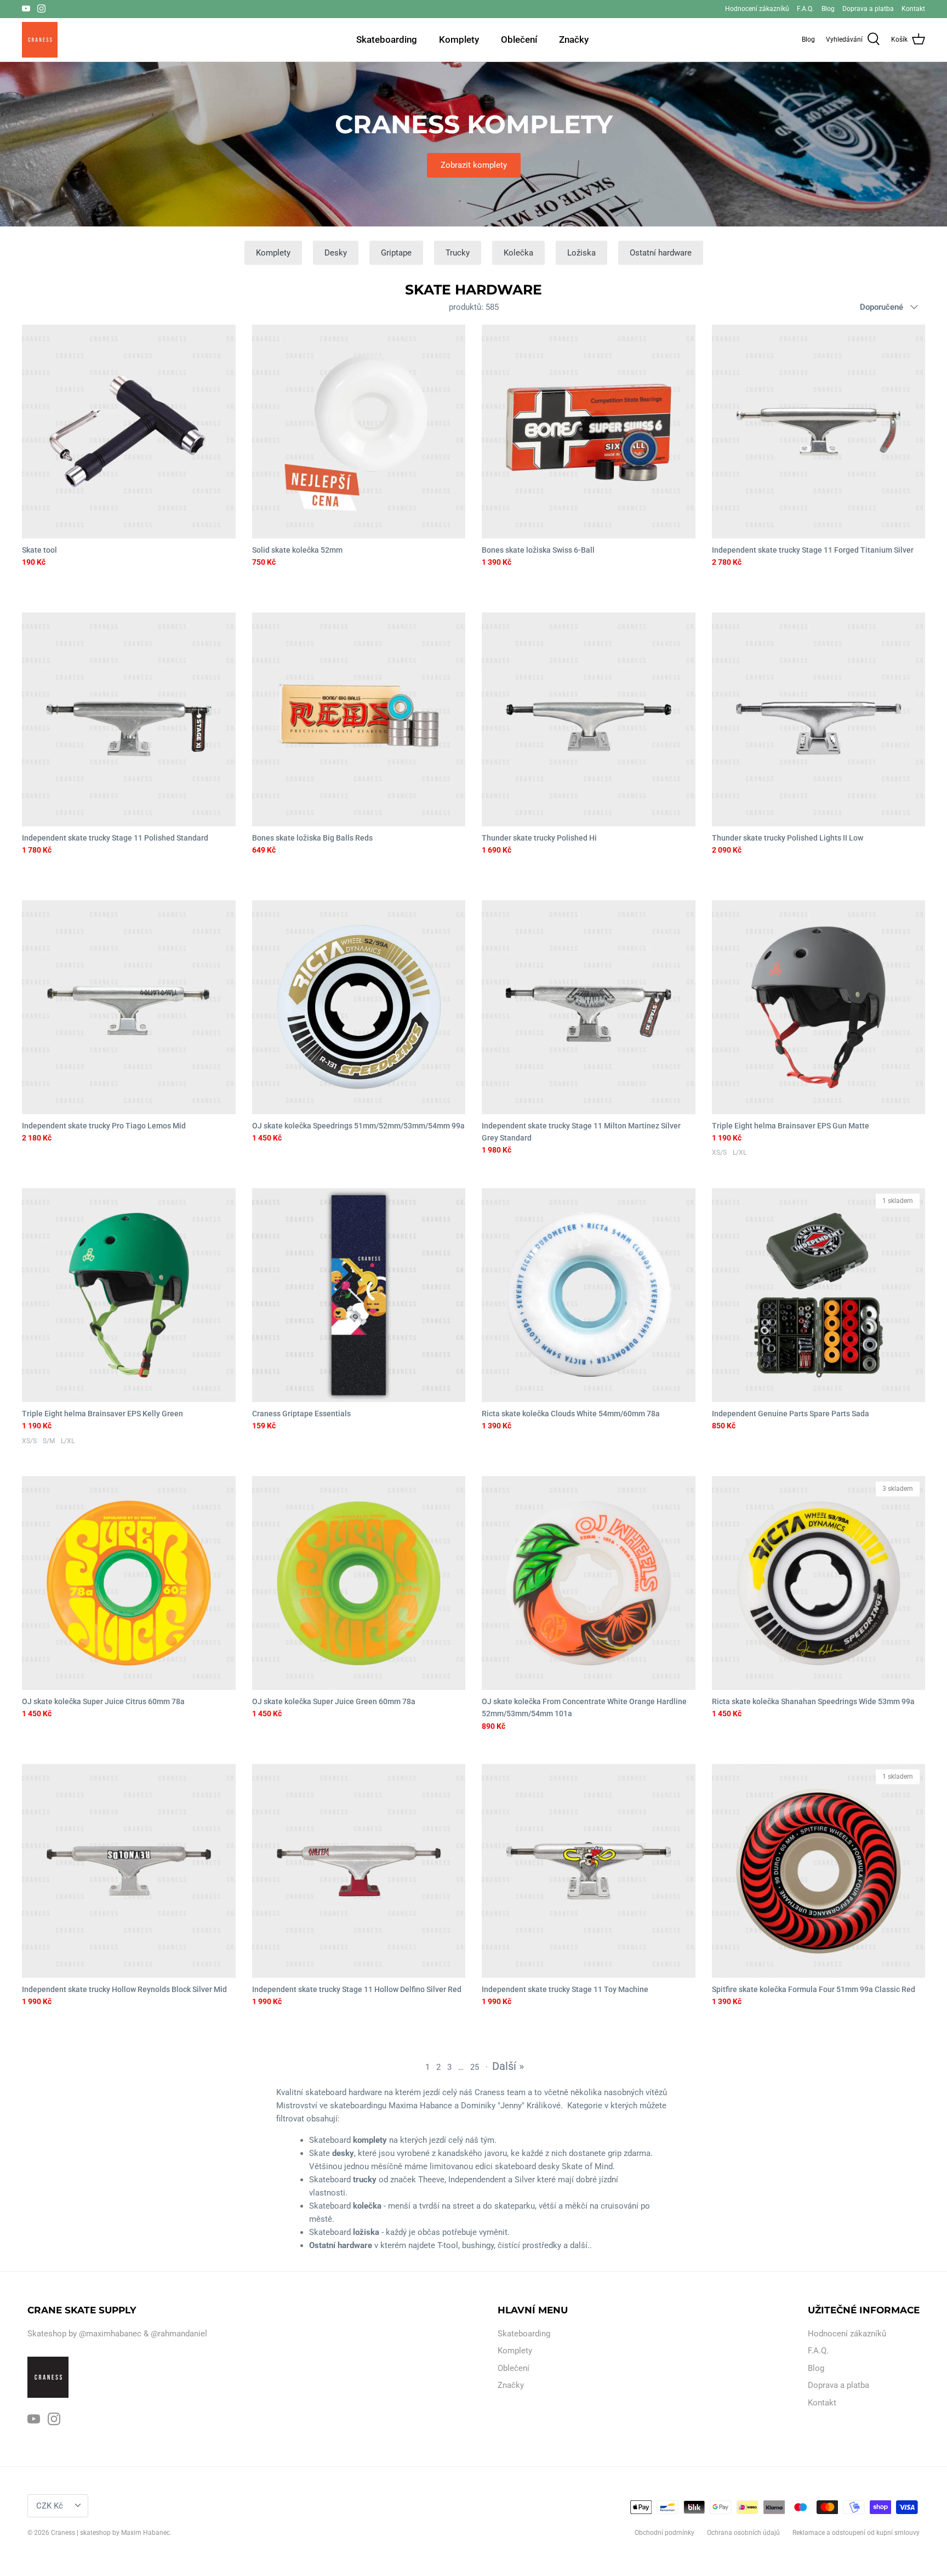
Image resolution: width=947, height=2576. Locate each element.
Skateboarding (387, 39)
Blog (828, 9)
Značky (574, 39)
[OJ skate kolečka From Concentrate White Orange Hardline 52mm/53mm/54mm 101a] (589, 1583)
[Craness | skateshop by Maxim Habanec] (40, 40)
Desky (336, 253)
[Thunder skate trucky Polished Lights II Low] (819, 719)
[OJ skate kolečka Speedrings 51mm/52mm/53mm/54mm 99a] (359, 1007)
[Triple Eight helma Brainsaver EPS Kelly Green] (129, 1295)
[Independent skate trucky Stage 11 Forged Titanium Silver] (819, 432)
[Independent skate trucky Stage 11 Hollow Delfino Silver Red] (359, 1871)
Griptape (396, 253)
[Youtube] (26, 8)
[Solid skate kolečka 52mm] (359, 432)
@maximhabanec (110, 2334)
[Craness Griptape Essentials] (359, 1295)
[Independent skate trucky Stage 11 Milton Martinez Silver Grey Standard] (589, 1007)
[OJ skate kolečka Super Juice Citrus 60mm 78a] (129, 1583)
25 (475, 2067)
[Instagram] (41, 8)
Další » (508, 2066)
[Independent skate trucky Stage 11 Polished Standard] (129, 719)
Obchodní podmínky (664, 2533)
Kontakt (913, 9)
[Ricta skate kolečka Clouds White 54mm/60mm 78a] (589, 1295)
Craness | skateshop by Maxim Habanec (110, 2533)
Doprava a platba (868, 9)
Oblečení (519, 39)
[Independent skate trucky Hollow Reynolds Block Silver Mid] (129, 1871)
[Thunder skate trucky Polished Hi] (589, 719)
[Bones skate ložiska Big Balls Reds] (359, 719)
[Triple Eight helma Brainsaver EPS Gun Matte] (819, 1007)
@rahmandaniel (179, 2334)
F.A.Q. (805, 9)
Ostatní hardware (661, 253)
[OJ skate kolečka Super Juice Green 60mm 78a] (359, 1583)
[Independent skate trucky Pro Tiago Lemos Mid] (129, 1007)
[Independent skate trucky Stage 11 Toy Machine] (589, 1871)
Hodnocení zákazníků (757, 9)
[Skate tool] (129, 432)
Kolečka (518, 253)
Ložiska (581, 253)
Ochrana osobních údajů (743, 2533)
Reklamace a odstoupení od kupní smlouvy (856, 2533)
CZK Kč (50, 2506)
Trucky (458, 253)
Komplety (459, 39)
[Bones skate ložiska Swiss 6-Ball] (589, 432)
